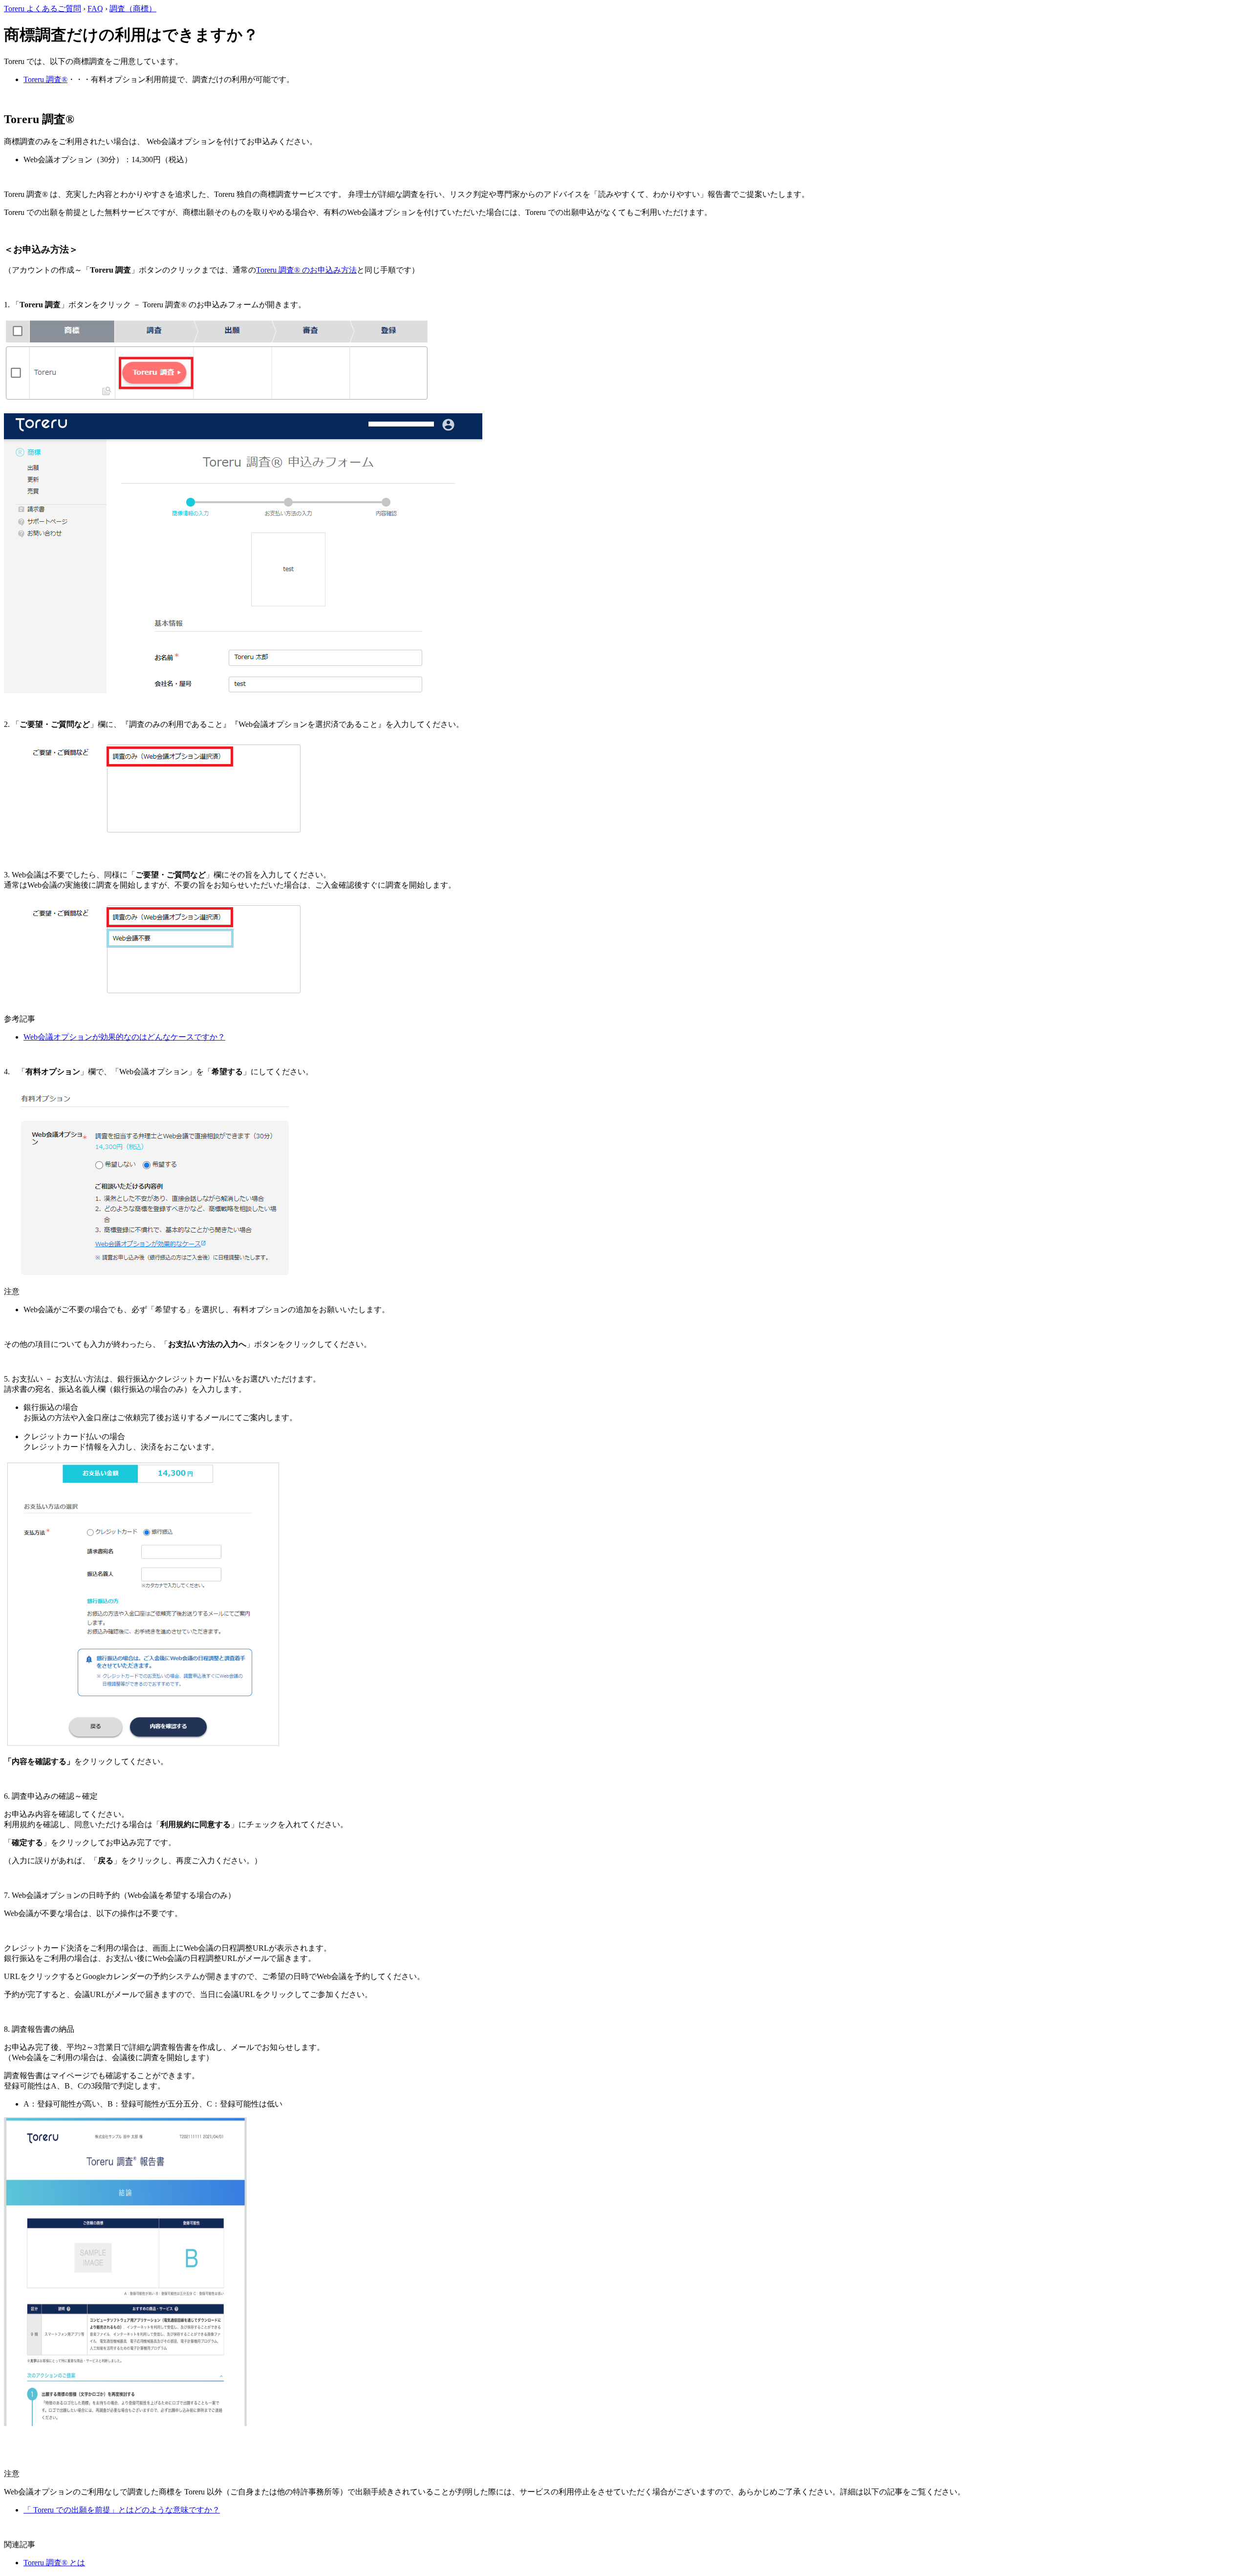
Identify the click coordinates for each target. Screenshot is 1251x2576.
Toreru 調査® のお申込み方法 (306, 270)
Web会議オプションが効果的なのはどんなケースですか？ (124, 1037)
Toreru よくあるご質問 (43, 9)
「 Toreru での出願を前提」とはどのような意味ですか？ (122, 2510)
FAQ (95, 9)
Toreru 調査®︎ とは (54, 2563)
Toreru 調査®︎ (45, 79)
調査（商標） (133, 9)
